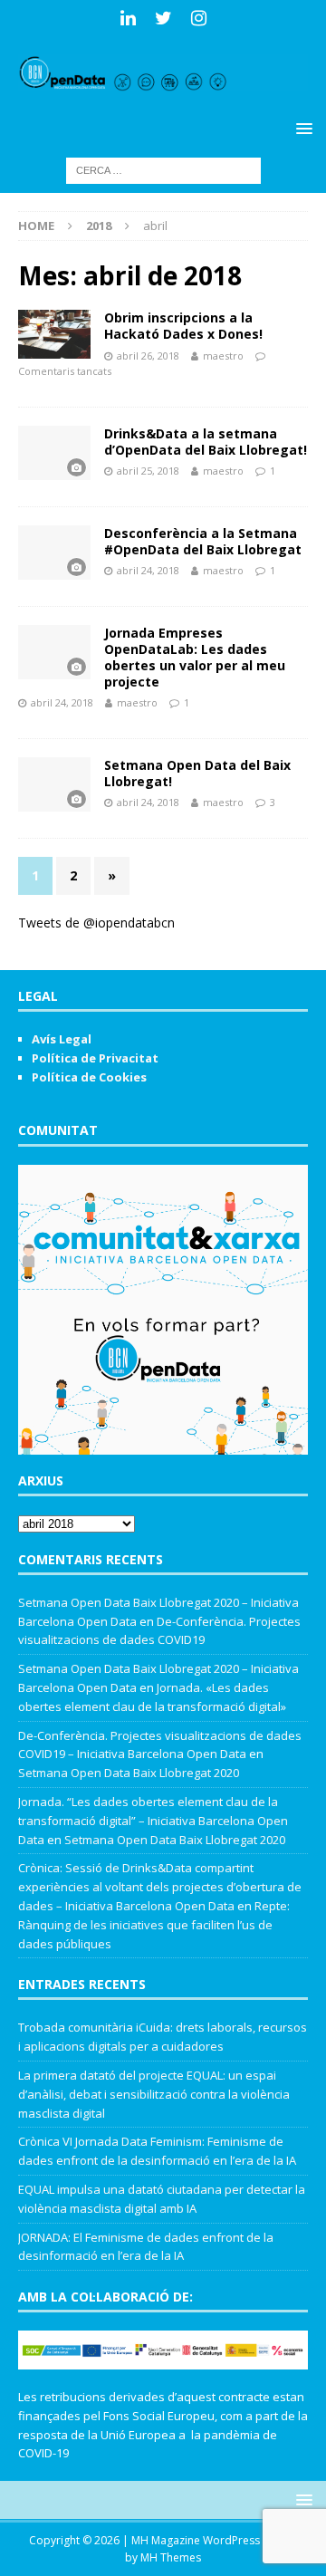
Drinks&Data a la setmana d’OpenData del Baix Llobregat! (206, 442)
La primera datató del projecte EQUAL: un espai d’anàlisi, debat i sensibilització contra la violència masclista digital (154, 2094)
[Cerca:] (163, 169)
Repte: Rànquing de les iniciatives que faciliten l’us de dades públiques (154, 1925)
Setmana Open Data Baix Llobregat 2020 (129, 1773)
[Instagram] (199, 18)
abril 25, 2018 (148, 471)
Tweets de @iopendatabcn (96, 923)
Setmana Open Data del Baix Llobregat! (197, 773)
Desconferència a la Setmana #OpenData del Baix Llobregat (203, 541)
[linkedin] (128, 18)
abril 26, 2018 (148, 356)
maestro (223, 356)
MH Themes (171, 2557)
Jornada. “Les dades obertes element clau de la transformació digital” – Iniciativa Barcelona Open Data (153, 1821)
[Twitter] (163, 18)
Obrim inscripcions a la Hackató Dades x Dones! (183, 326)
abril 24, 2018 (148, 570)
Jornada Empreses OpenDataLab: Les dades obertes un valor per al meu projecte (195, 658)
